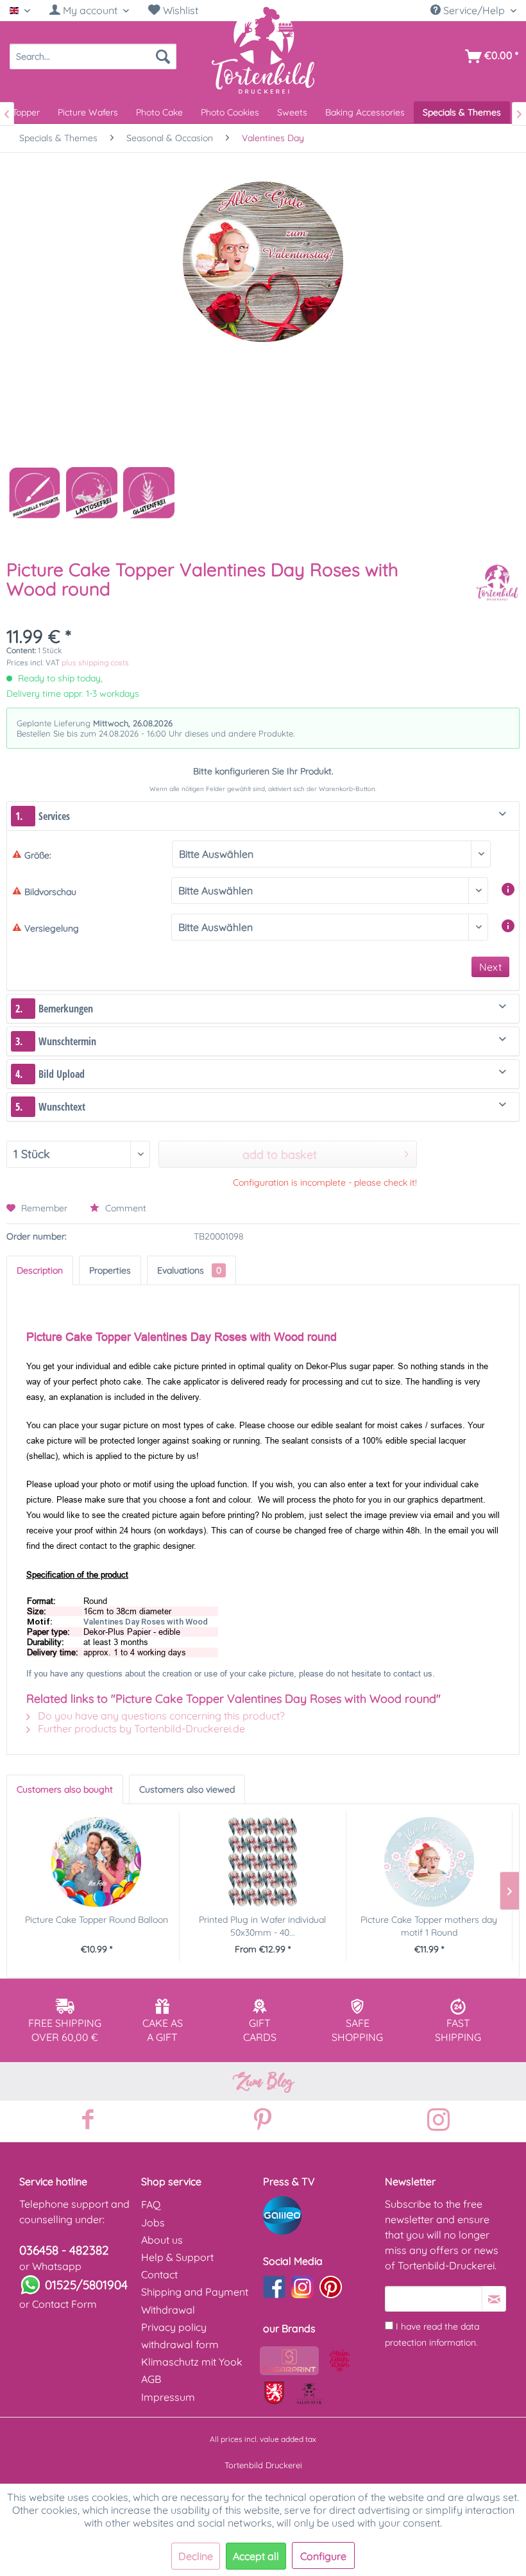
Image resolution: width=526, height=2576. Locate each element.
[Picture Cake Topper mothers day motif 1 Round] (429, 1862)
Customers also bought (65, 1789)
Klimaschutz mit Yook (192, 2362)
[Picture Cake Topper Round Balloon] (96, 1862)
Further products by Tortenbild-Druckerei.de (140, 1728)
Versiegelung (52, 928)
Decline (196, 2556)
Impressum (168, 2397)
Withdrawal (168, 2310)
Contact (159, 2274)
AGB (151, 2379)
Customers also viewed (187, 1789)
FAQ (151, 2205)
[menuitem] (89, 11)
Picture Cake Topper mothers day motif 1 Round (429, 1926)
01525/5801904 (86, 2285)
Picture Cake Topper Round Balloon (97, 1920)
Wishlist (179, 10)
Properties (110, 1270)
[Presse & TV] (321, 2215)
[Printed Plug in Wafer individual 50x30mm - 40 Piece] (262, 1862)
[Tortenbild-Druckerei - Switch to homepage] (263, 49)
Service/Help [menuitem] (474, 10)
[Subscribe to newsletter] (494, 2299)
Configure (323, 2556)
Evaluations (189, 1270)
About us (162, 2240)
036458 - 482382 (64, 2250)
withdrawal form (180, 2344)
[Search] (163, 56)
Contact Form (64, 2304)
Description (40, 1270)
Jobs (153, 2222)
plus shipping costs (95, 662)
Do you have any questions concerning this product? (160, 1716)
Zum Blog (263, 2081)
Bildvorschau (50, 892)
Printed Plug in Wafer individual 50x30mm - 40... (262, 1926)
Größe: (38, 855)
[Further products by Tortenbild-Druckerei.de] (497, 583)
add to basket (280, 1155)
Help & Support (177, 2257)
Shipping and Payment (195, 2292)
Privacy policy (174, 2327)
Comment (124, 1208)
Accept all (256, 2556)
